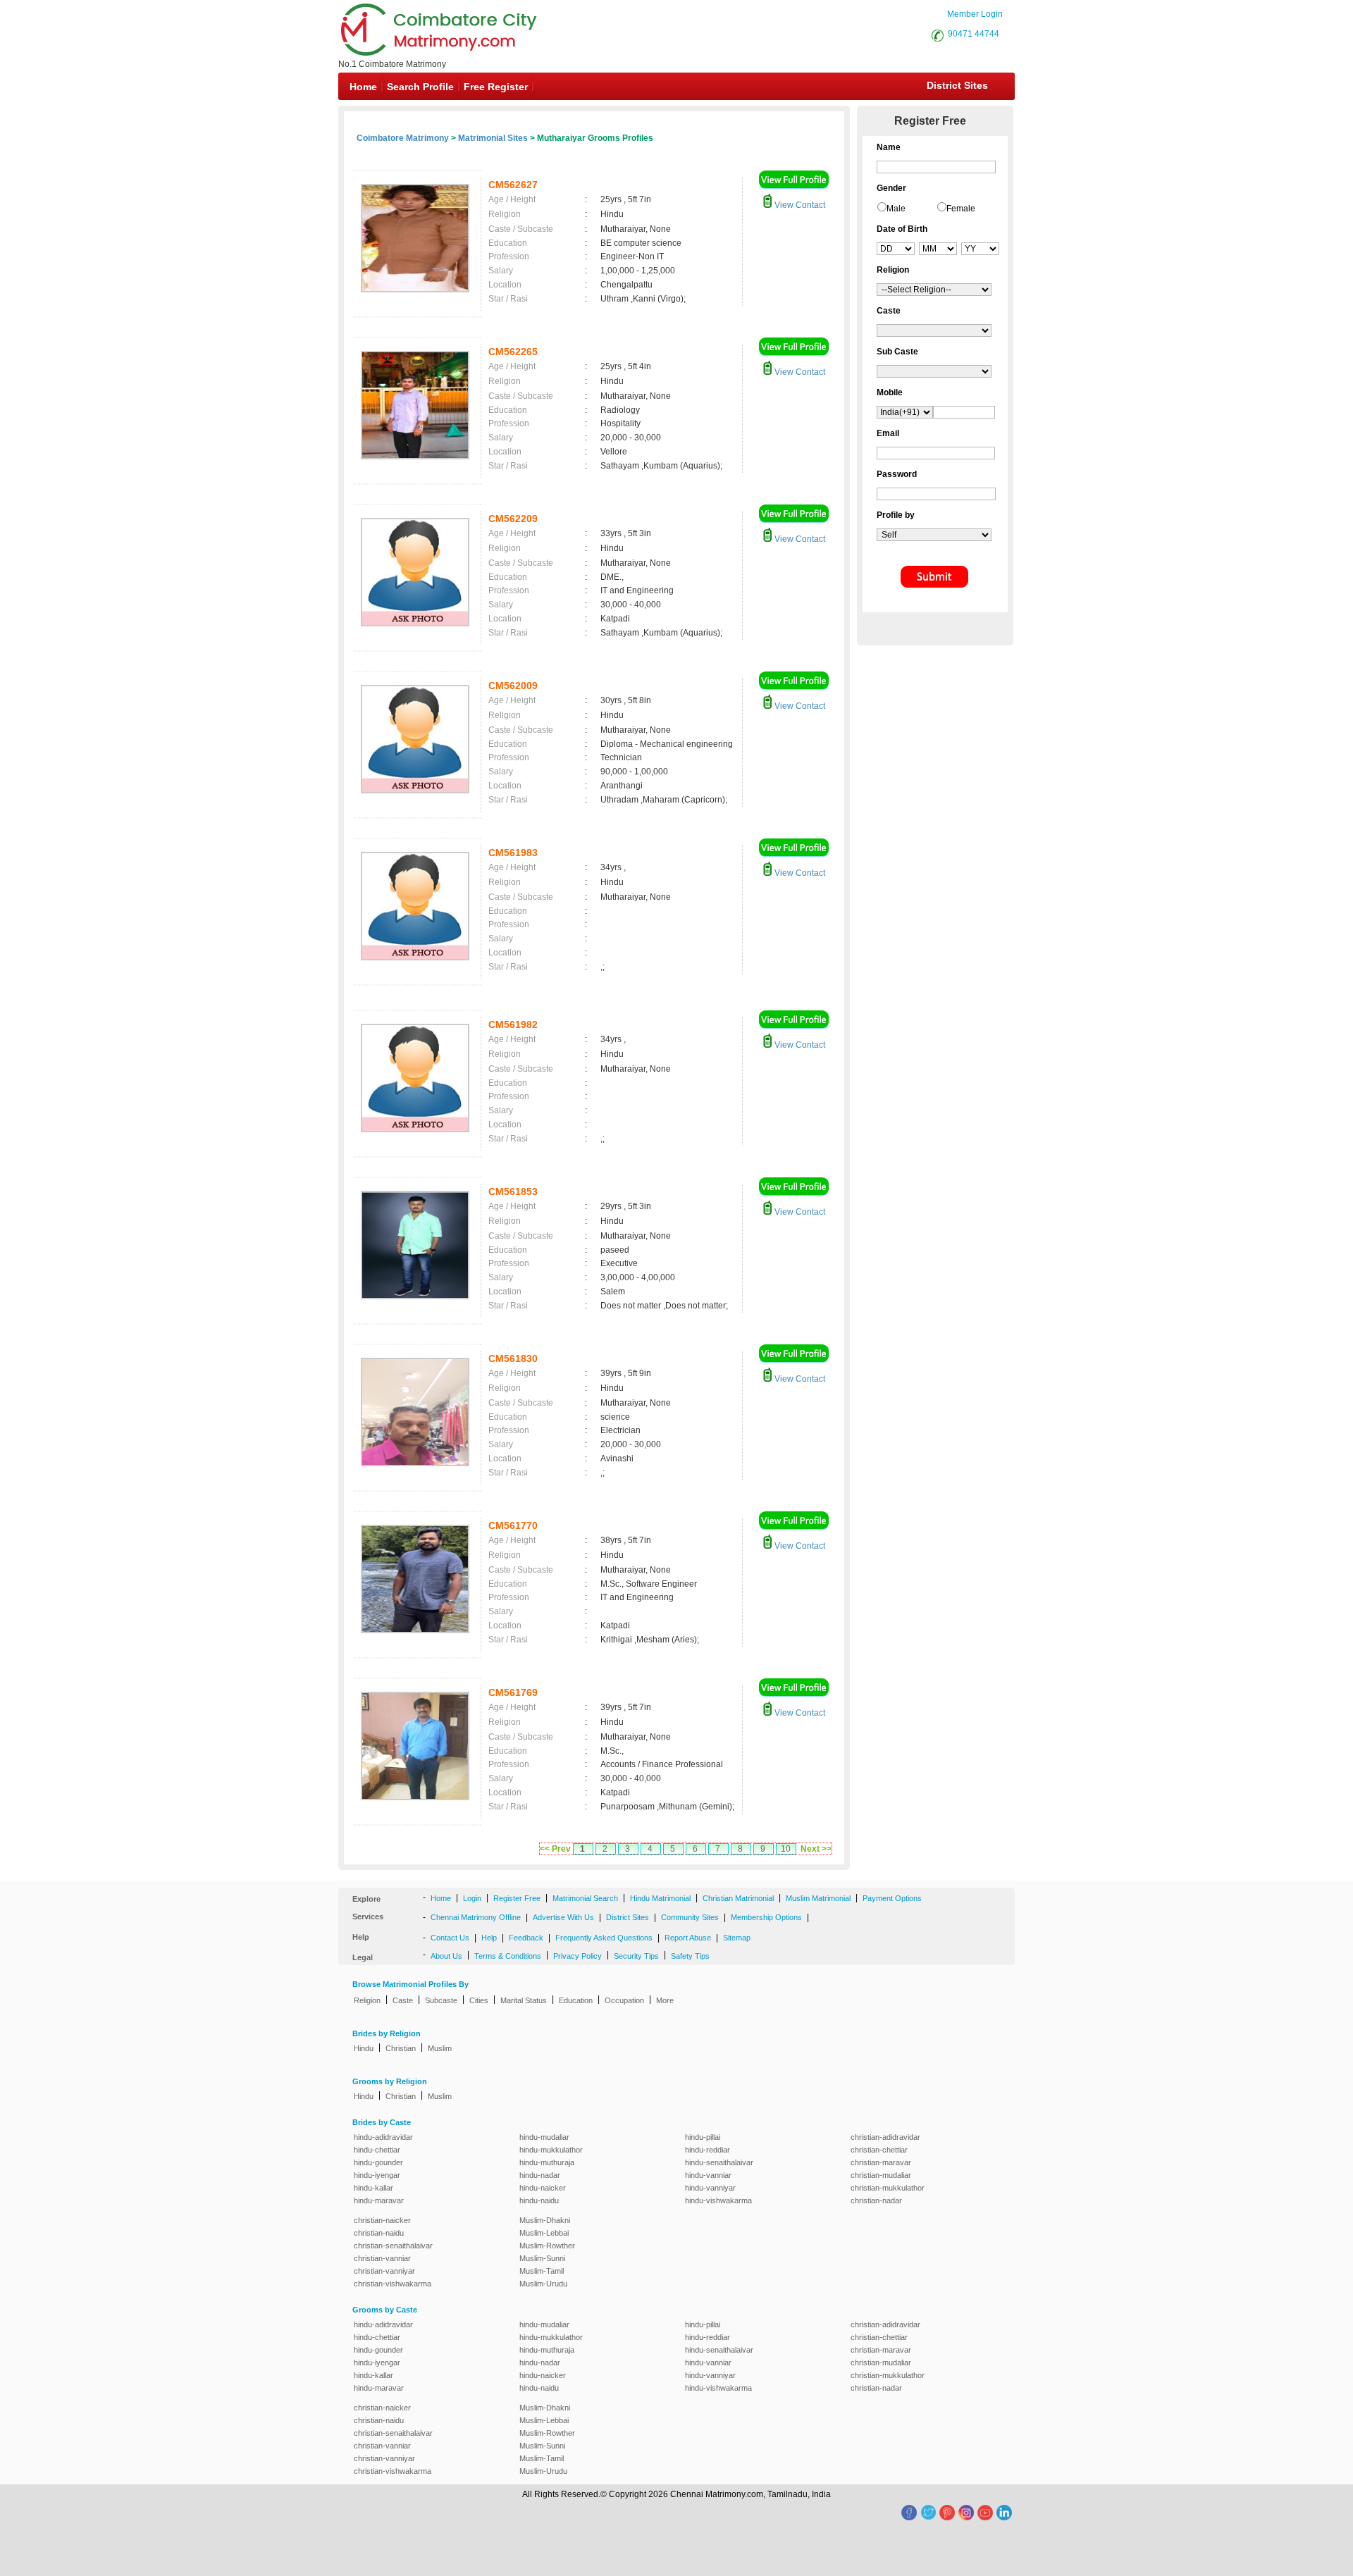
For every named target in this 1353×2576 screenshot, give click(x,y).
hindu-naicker (543, 2188)
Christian (401, 2048)
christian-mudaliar (881, 2175)
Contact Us (450, 1938)
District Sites (957, 85)
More (665, 2000)
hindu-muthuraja (547, 2162)
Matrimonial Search (585, 1898)
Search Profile (420, 87)
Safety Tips (690, 1956)
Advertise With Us (563, 1917)
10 (786, 1849)
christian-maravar (881, 2162)
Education (576, 2000)
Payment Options (892, 1898)
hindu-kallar (373, 2188)
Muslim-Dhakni (545, 2220)
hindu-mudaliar (544, 2137)
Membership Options (766, 1917)
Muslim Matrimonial (818, 1898)
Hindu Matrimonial (660, 1898)
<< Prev (555, 1849)
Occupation (624, 2000)
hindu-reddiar (708, 2150)
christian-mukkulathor (888, 2188)
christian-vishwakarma (393, 2284)
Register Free (517, 1898)
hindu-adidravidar (383, 2137)
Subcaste (441, 2000)
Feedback (526, 1938)
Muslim (440, 2048)
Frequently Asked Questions (604, 1938)
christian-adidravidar (885, 2137)
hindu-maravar (379, 2200)
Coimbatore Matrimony (403, 138)
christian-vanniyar (384, 2271)
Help (489, 1938)
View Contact (799, 205)
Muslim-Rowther (547, 2246)
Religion (367, 2000)
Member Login (975, 14)
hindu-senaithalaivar (719, 2162)
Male (896, 209)
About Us (446, 1956)
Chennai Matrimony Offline (476, 1917)
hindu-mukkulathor (551, 2150)
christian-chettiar (879, 2150)
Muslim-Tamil (542, 2271)
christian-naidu (379, 2233)
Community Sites (690, 1917)
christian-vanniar (382, 2258)
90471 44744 (974, 34)
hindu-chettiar (377, 2150)
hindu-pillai (703, 2137)
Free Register (496, 87)
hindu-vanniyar (710, 2188)
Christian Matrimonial (738, 1898)
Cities (479, 2000)
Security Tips (636, 1956)
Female (961, 209)
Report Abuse (688, 1938)
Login (472, 1898)
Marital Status (524, 2000)
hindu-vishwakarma (718, 2200)
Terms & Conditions (508, 1956)
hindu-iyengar (377, 2175)
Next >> (816, 1849)
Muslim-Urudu (543, 2284)
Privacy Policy (577, 1956)
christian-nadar (876, 2200)
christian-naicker (382, 2220)
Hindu (364, 2048)
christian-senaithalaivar (393, 2246)
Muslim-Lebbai (544, 2233)
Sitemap (737, 1938)
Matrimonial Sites (493, 138)
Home (363, 87)
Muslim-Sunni (542, 2258)
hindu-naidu (539, 2200)
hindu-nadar (540, 2175)
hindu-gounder (378, 2162)
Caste (403, 2000)
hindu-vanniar (708, 2175)
